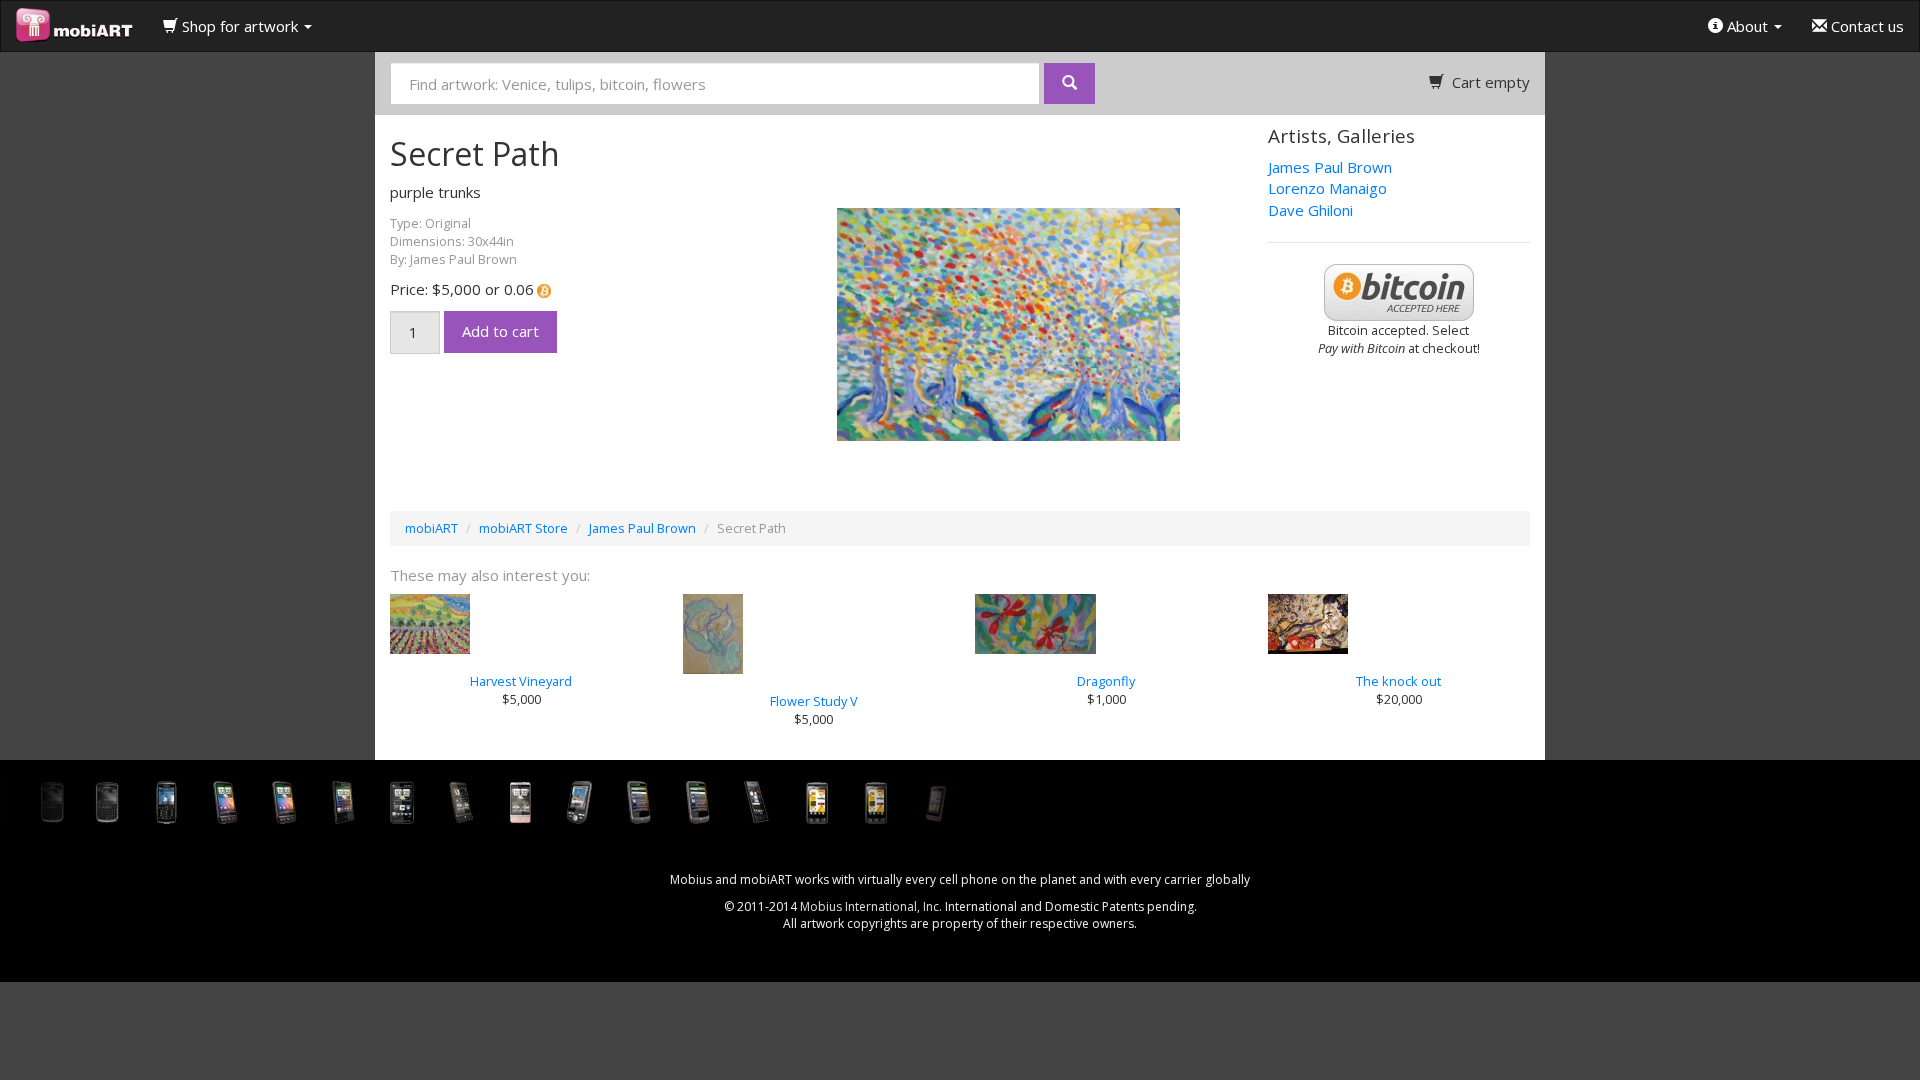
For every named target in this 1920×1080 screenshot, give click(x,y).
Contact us (1865, 26)
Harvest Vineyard (521, 681)
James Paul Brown (1330, 167)
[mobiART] (74, 26)
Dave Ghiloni (1310, 210)
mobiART (431, 528)
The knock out (1398, 681)
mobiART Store (523, 528)
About (1747, 26)
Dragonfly (1106, 681)
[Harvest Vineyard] (521, 624)
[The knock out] (1399, 624)
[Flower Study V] (814, 634)
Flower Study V (814, 701)
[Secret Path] (960, 322)
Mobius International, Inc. (871, 906)
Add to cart (500, 331)
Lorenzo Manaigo (1327, 188)
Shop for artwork (240, 26)
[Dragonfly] (1106, 624)
